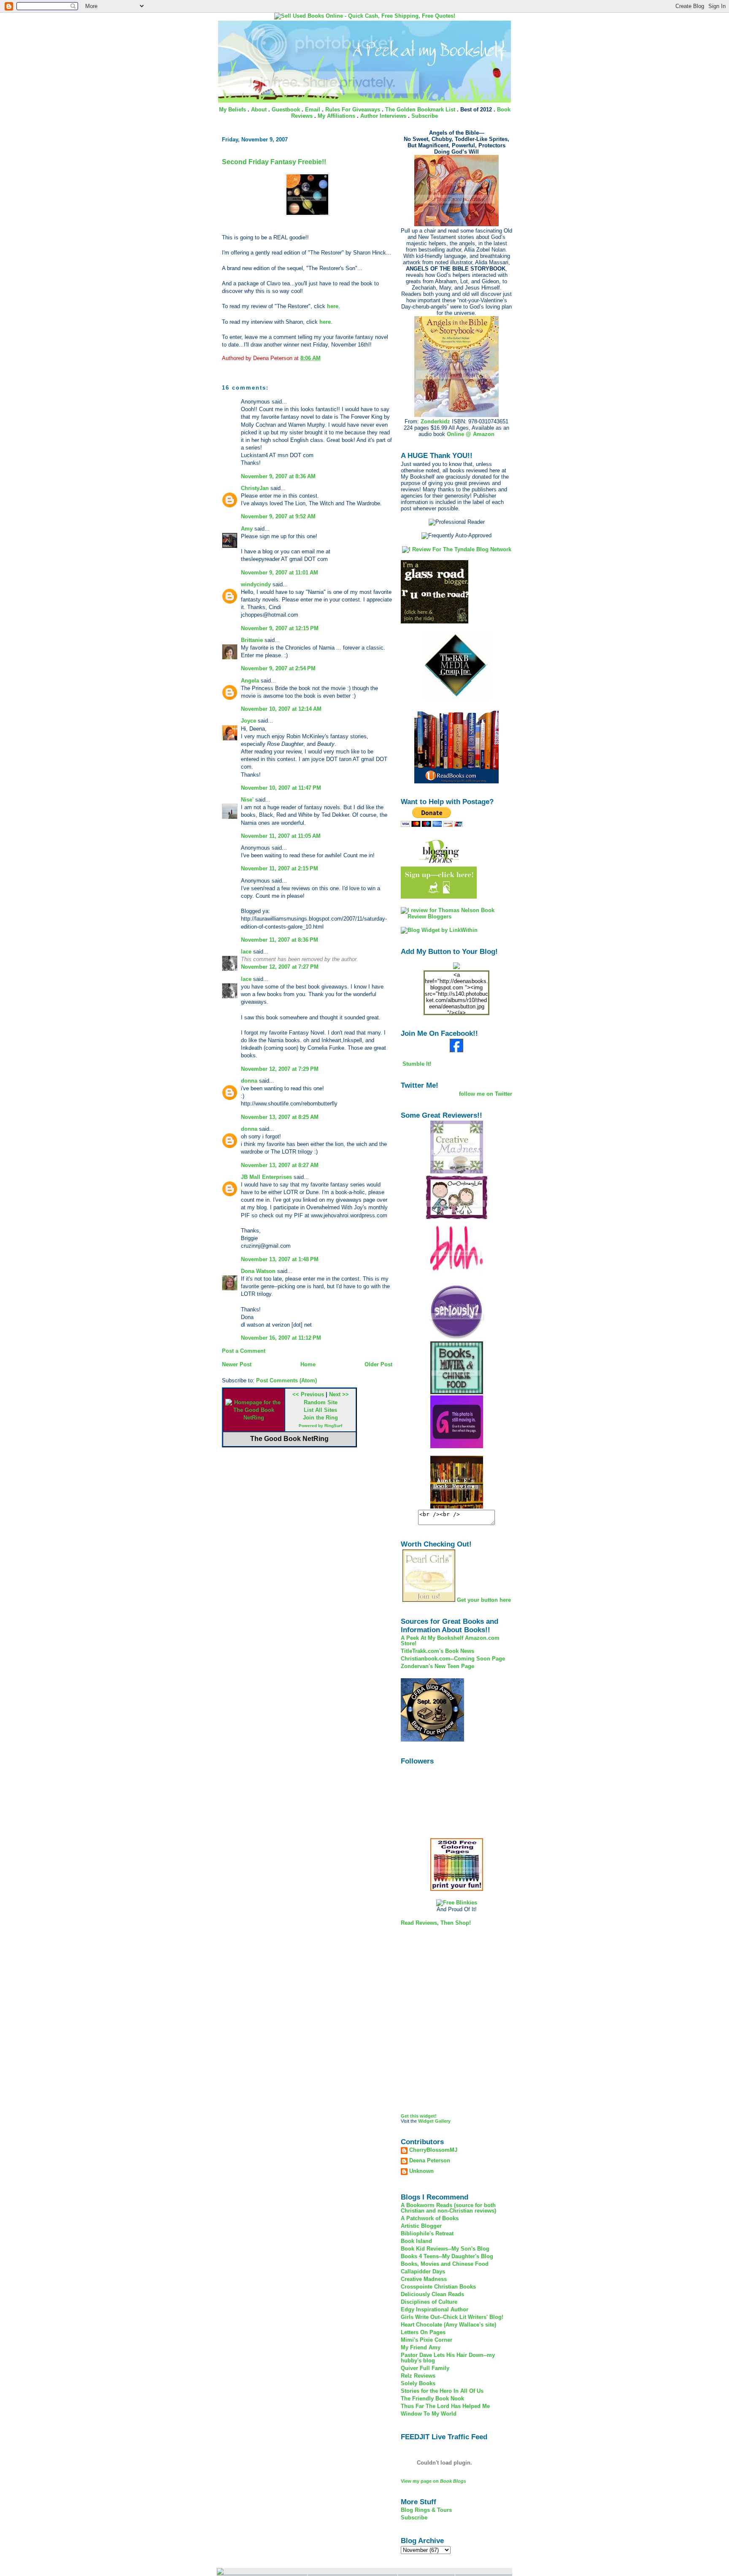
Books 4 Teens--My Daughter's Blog (447, 2256)
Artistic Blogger (421, 2226)
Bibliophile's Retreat (427, 2233)
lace (246, 952)
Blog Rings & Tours (426, 2510)
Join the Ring (320, 1418)
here (333, 306)
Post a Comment (244, 1351)
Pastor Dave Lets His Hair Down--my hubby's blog (448, 2358)
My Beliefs (232, 110)
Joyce (248, 721)
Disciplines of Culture (429, 2302)
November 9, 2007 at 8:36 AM (278, 476)
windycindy (256, 584)
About (259, 110)
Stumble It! (416, 1064)
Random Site (321, 1402)
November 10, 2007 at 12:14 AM (281, 709)
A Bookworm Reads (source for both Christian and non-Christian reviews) (448, 2208)
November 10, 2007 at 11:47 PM (281, 788)
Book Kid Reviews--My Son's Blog (445, 2249)
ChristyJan (255, 488)
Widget (426, 2121)
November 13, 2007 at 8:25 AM (280, 1117)
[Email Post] (323, 358)
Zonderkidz (435, 421)
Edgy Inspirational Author (435, 2309)
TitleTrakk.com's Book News (437, 1651)
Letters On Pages (423, 2332)
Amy (247, 529)
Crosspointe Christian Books (438, 2287)
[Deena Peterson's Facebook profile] (456, 1050)
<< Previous (308, 1394)
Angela (250, 681)
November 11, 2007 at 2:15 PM (279, 868)
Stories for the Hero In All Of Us (442, 2391)
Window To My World (429, 2414)
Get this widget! (419, 2116)
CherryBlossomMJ (433, 2150)
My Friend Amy (421, 2347)
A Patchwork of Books (430, 2218)
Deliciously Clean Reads (432, 2294)
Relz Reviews (418, 2376)
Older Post (378, 1364)
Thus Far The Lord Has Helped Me (445, 2406)
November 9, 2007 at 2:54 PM (278, 668)
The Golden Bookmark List (420, 110)
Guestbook (286, 110)
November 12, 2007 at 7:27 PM (280, 967)
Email (313, 110)
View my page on (433, 2481)
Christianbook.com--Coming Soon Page (453, 1659)
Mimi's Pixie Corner (427, 2340)
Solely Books (418, 2383)
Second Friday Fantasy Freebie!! (274, 162)
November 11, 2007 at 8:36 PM (279, 940)
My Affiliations (336, 116)
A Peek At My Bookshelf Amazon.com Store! (450, 1641)
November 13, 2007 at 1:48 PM (280, 1259)
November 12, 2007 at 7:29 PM (280, 1069)
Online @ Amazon (471, 434)
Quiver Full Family (425, 2368)
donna (249, 1081)
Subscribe (425, 116)
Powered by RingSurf (320, 1426)
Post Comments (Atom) (286, 1380)
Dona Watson (258, 1271)
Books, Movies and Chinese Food (445, 2264)
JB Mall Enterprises (266, 1177)
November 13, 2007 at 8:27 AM (280, 1165)
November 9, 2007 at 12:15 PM (280, 628)
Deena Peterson (430, 2161)
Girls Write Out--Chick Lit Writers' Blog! (452, 2317)
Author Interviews (383, 116)
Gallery (443, 2121)
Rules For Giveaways (353, 110)
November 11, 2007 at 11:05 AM (281, 836)
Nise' (248, 800)
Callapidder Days (423, 2271)
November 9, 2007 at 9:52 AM (278, 516)
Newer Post (237, 1364)
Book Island (416, 2241)
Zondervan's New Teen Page (437, 1666)
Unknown (421, 2171)
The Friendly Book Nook (432, 2399)
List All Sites (320, 1410)
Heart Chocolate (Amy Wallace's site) (448, 2325)
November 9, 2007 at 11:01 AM (279, 573)
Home (308, 1364)
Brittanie (252, 640)
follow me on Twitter (486, 1094)
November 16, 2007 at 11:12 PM (281, 1338)
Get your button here (484, 1600)
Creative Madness (424, 2279)
